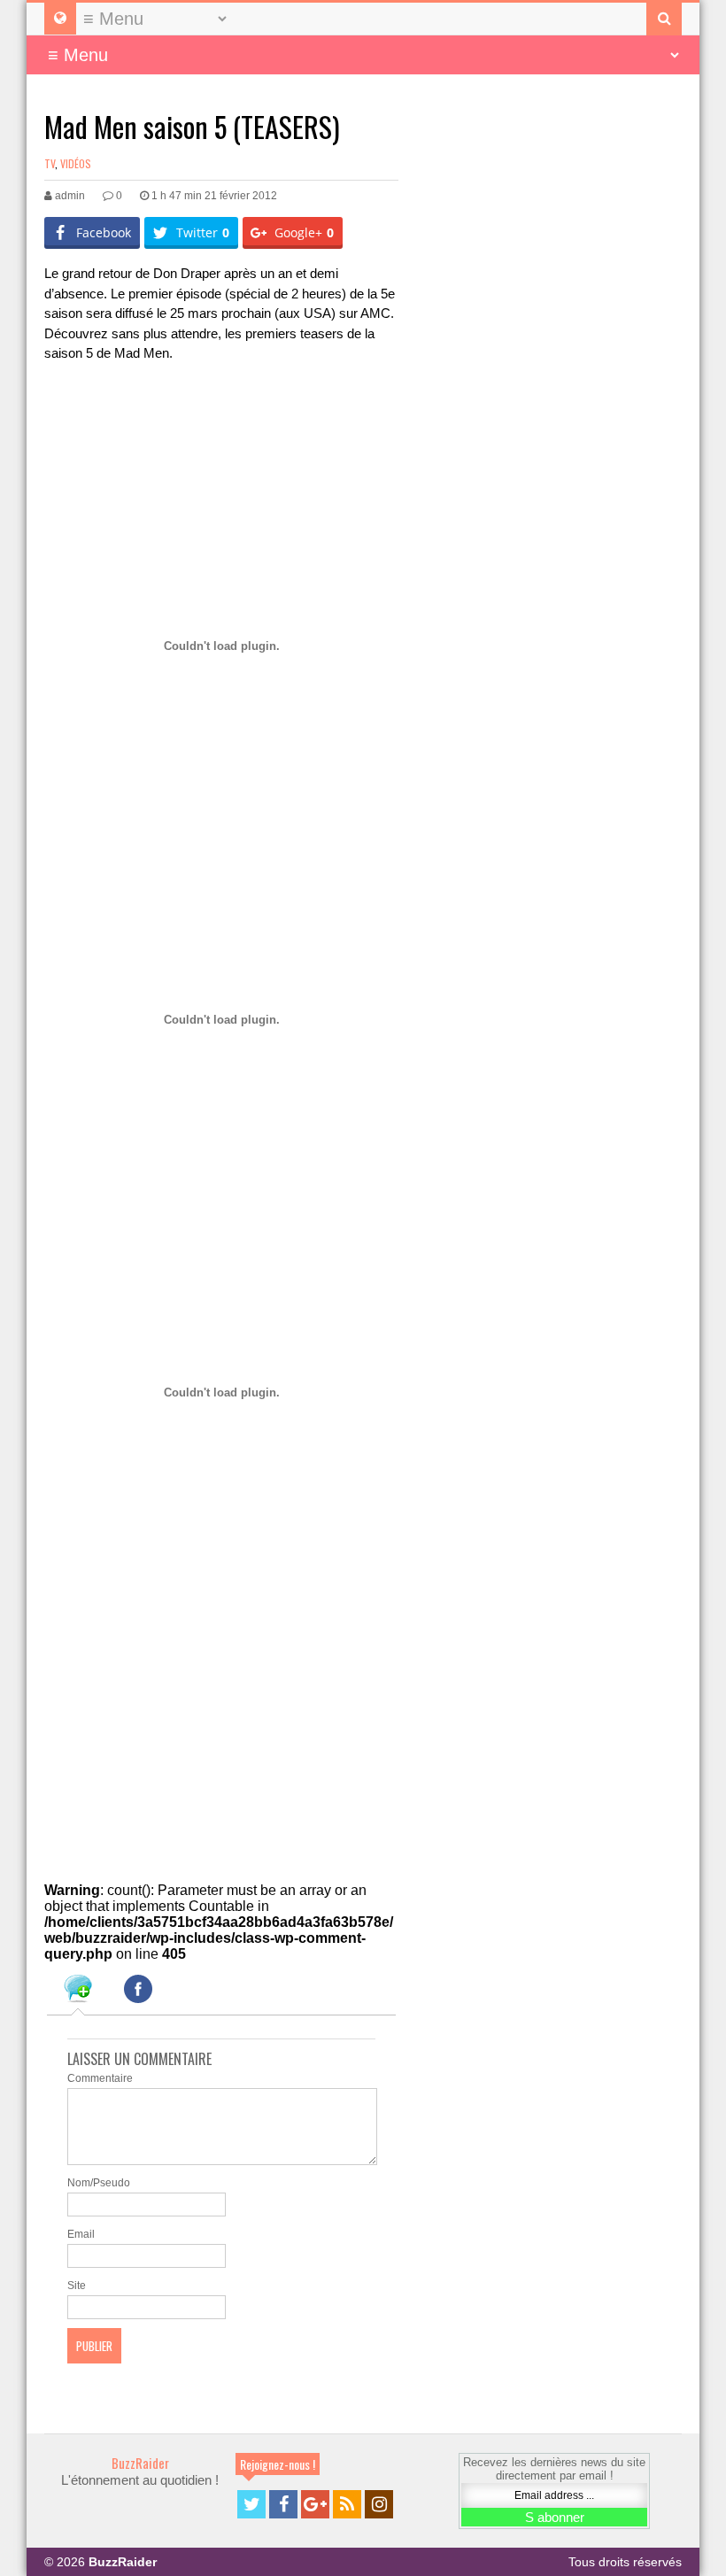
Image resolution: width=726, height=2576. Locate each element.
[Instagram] (379, 2504)
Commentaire (100, 2078)
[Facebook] (283, 2504)
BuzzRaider (140, 2463)
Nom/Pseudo (99, 2183)
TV (50, 163)
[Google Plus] (315, 2504)
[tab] (78, 1992)
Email (81, 2234)
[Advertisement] (251, 423)
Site (77, 2286)
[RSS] (347, 2504)
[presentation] (78, 1992)
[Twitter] (251, 2504)
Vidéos (76, 163)
